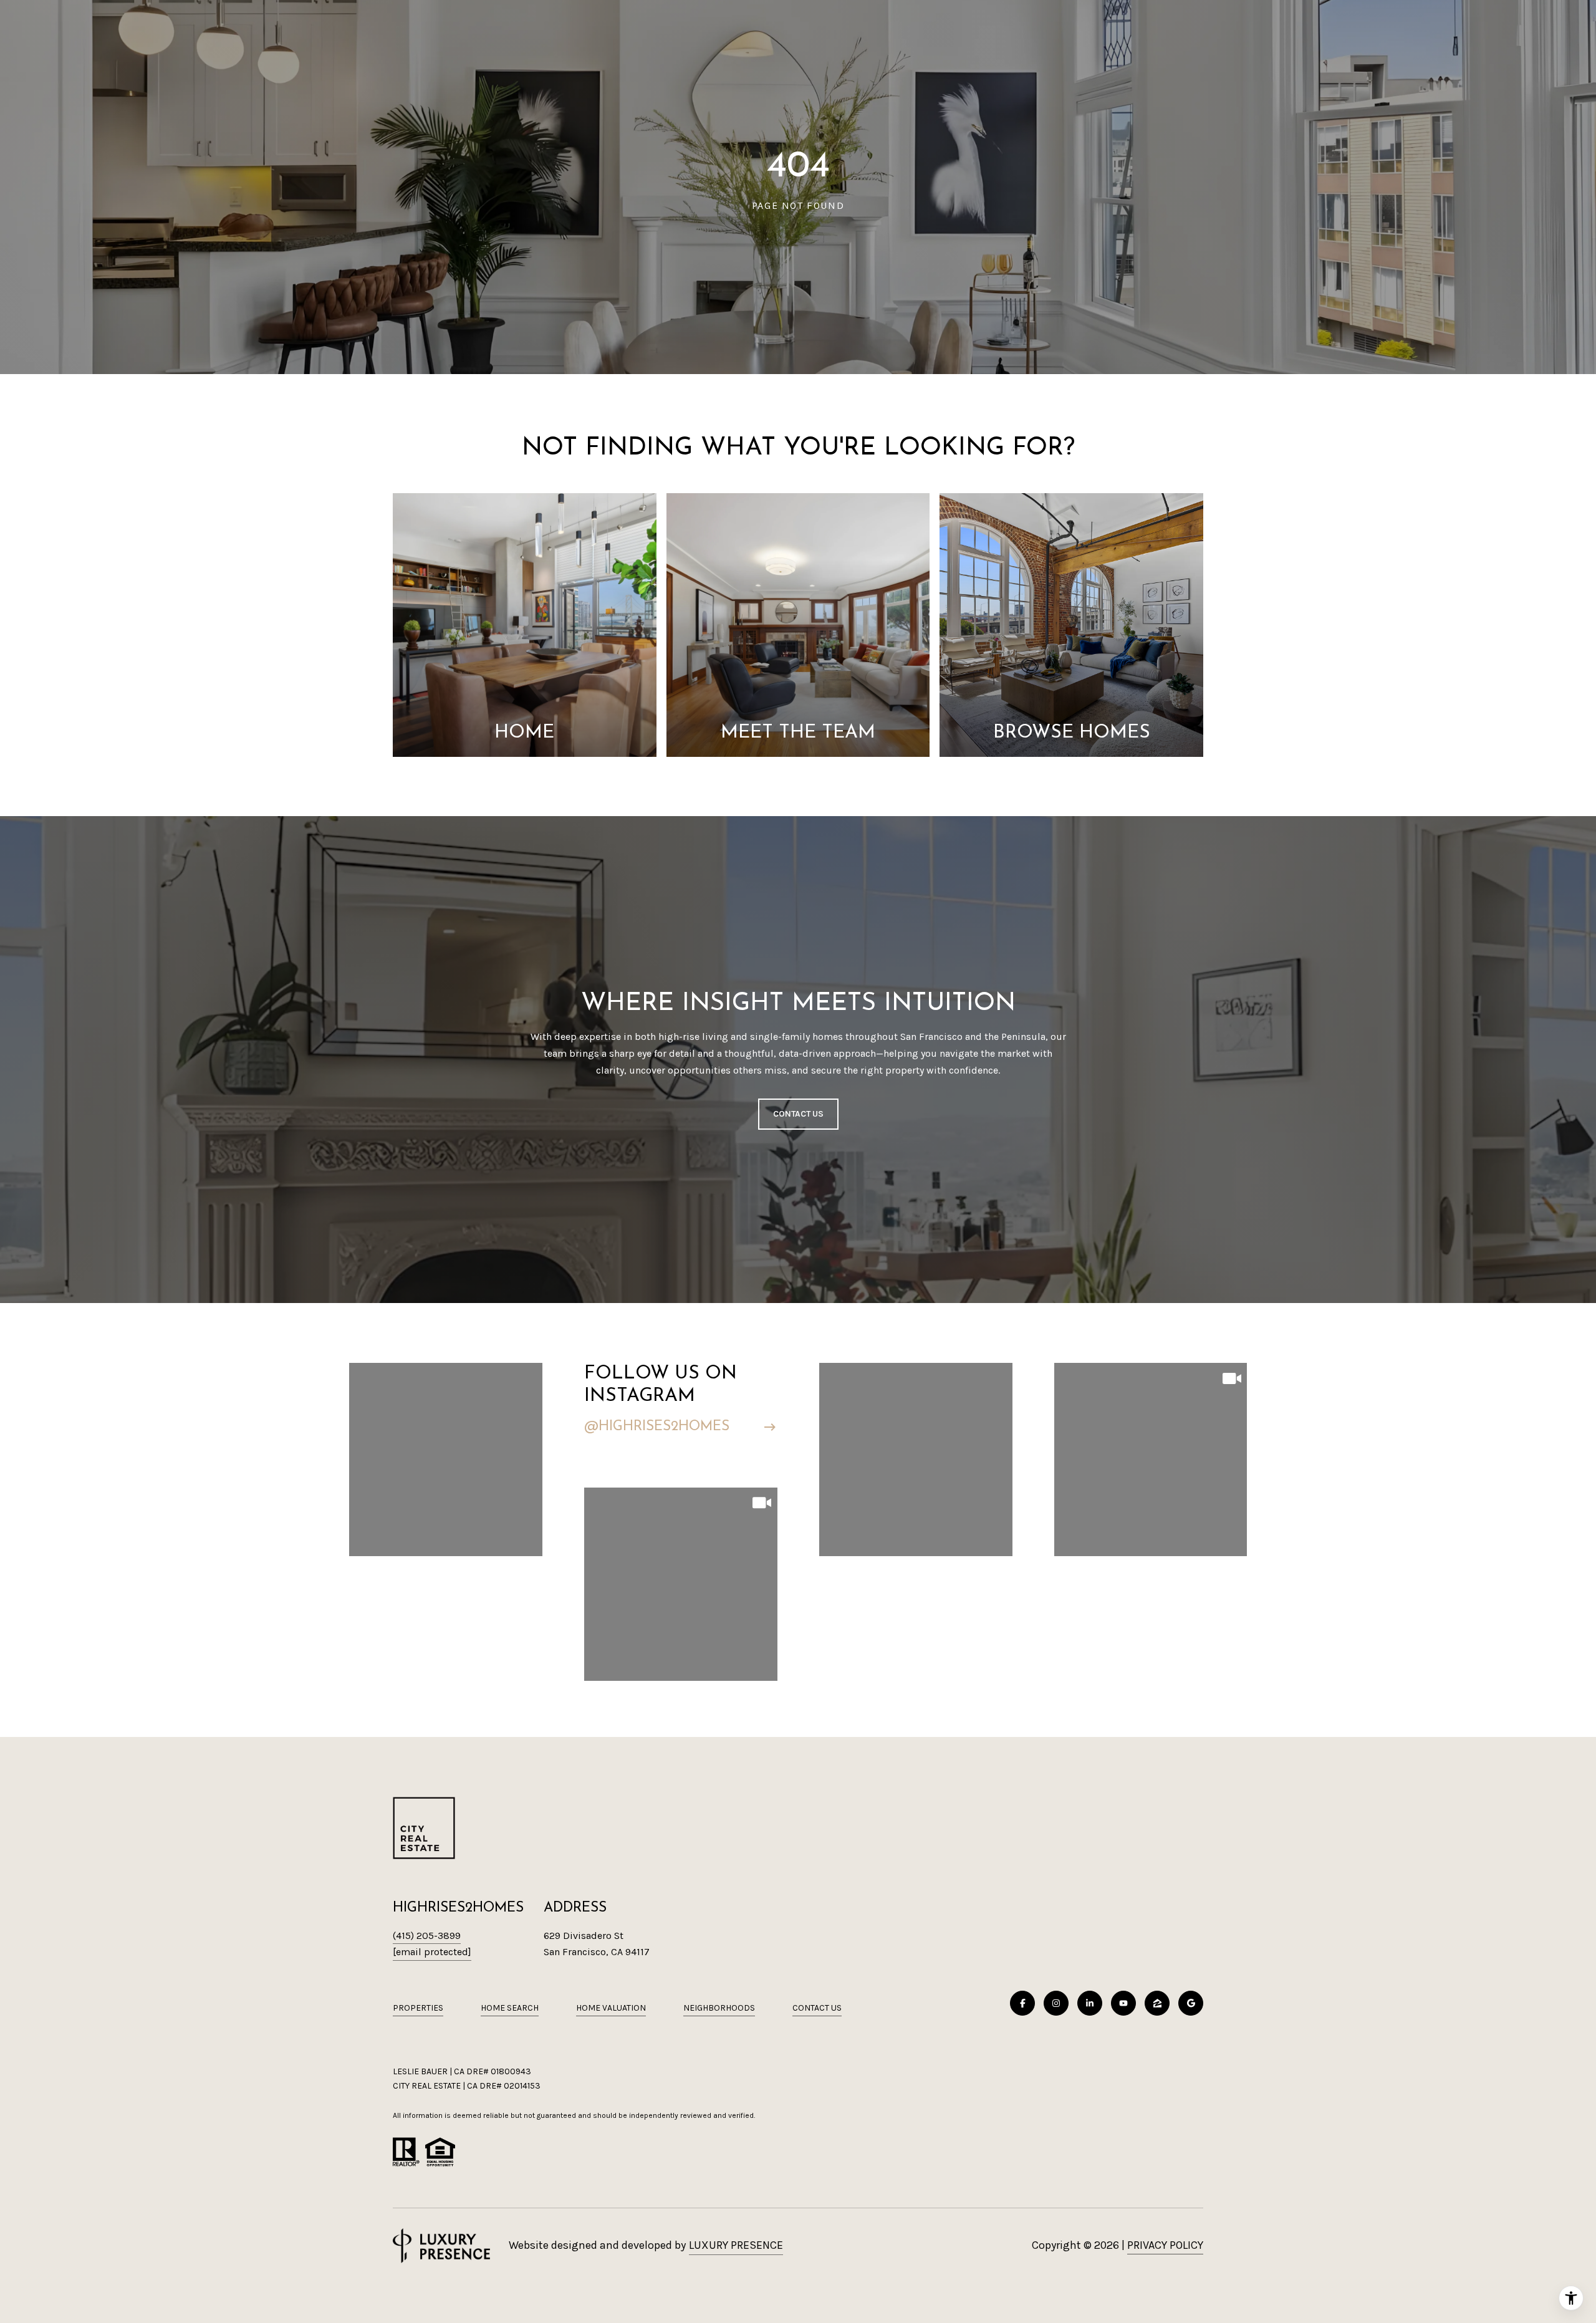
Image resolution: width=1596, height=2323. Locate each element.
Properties (418, 2008)
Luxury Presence (736, 2245)
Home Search (510, 2008)
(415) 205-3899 (427, 1936)
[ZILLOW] (1157, 2003)
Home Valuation (611, 2008)
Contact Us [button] (798, 1114)
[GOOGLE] (1191, 2003)
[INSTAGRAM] (1056, 2003)
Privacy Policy (1165, 2245)
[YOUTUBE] (1123, 2003)
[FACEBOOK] (1022, 2003)
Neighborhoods (719, 2008)
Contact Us (817, 2008)
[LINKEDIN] (1090, 2003)
